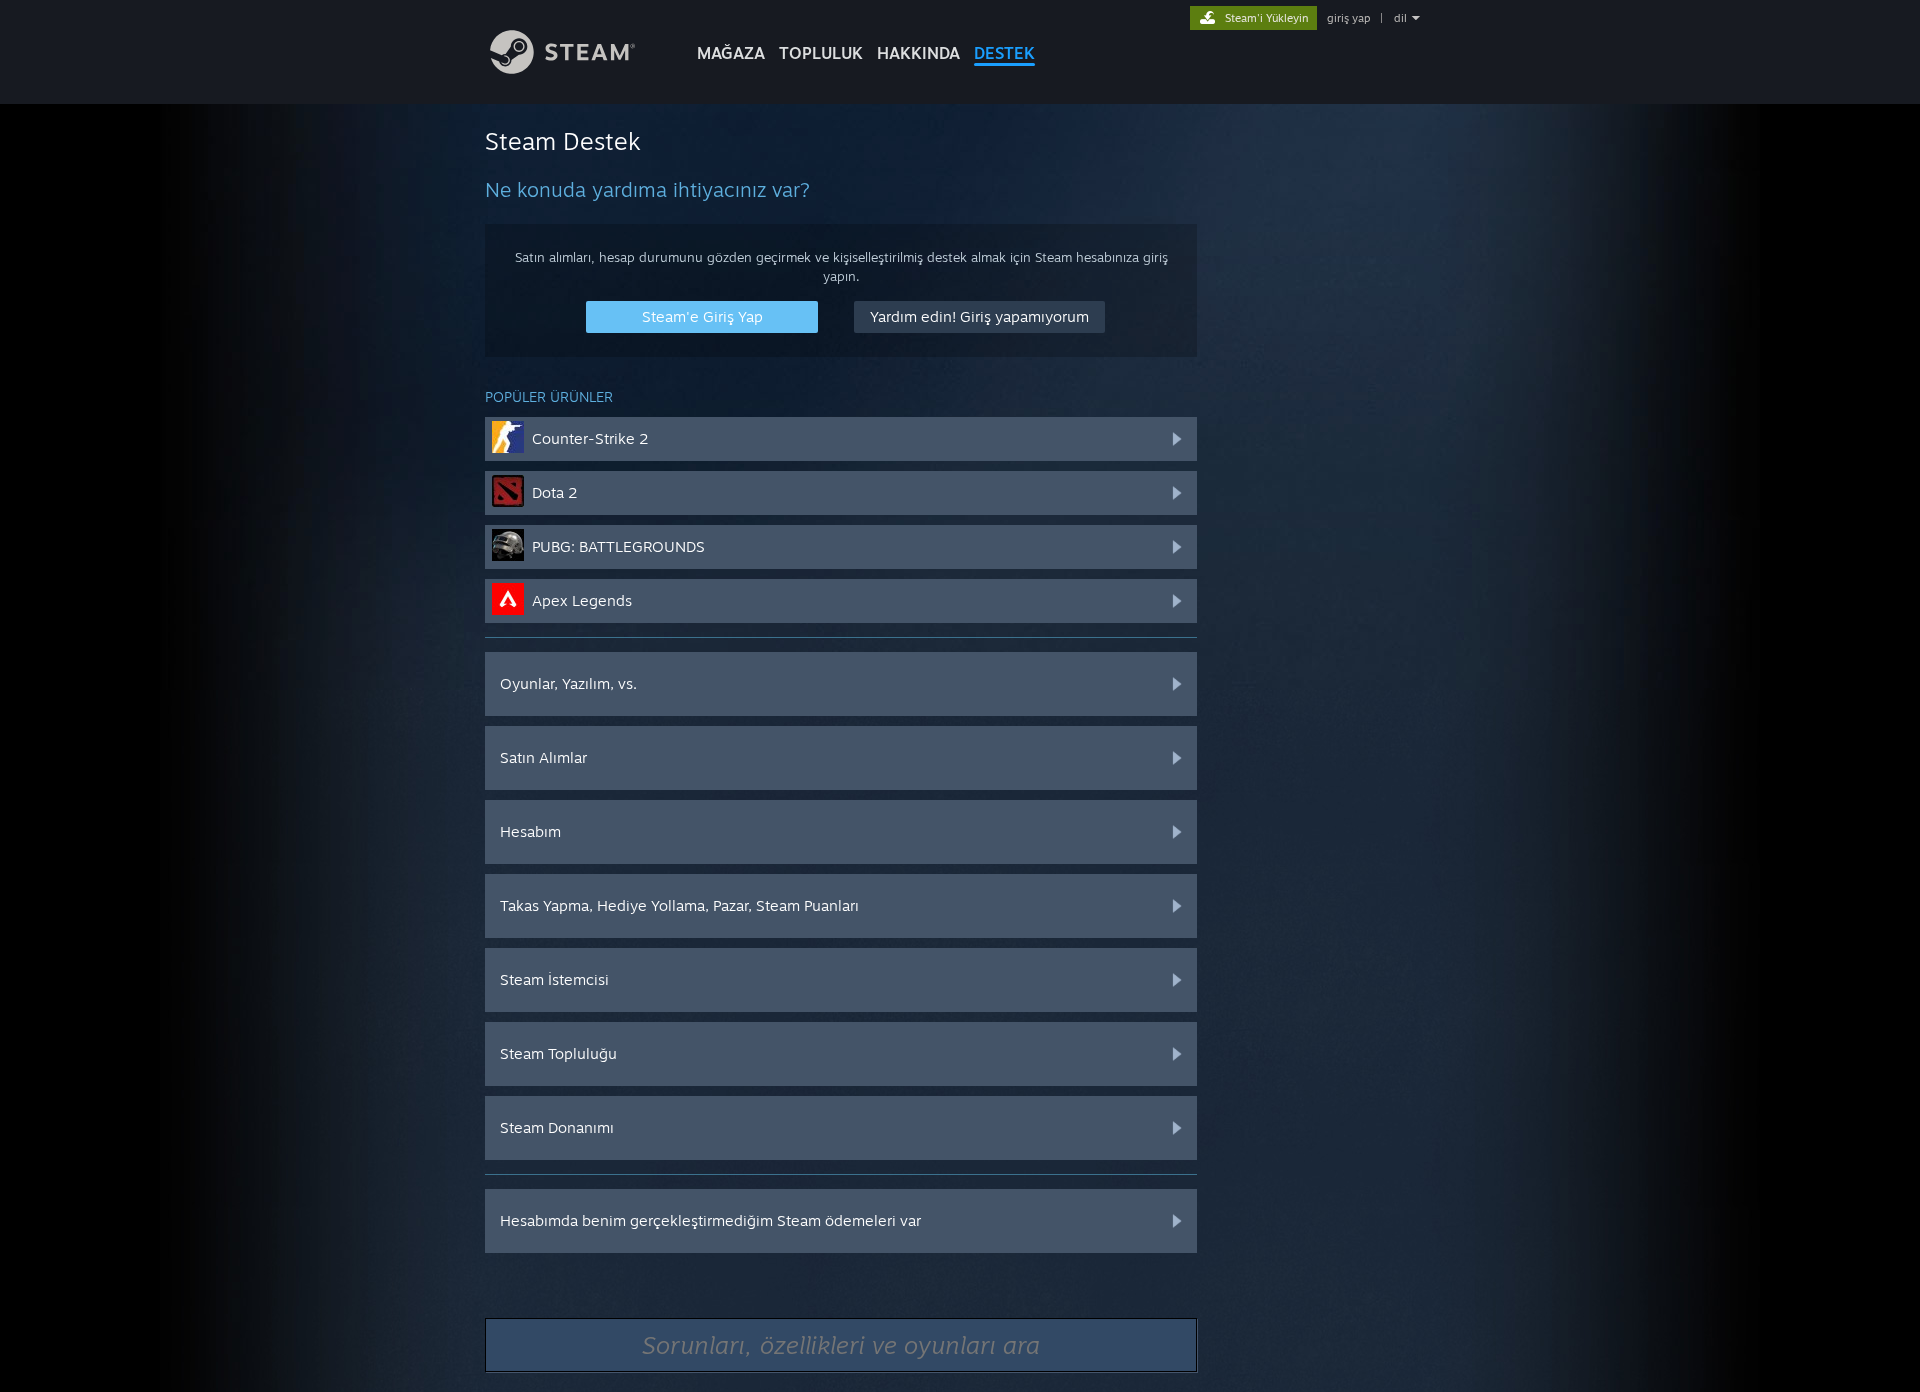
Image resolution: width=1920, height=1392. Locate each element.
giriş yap (1348, 18)
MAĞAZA (731, 53)
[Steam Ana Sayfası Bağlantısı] (562, 68)
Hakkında (918, 53)
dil (1400, 18)
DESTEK (1004, 53)
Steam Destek (563, 141)
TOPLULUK (821, 53)
